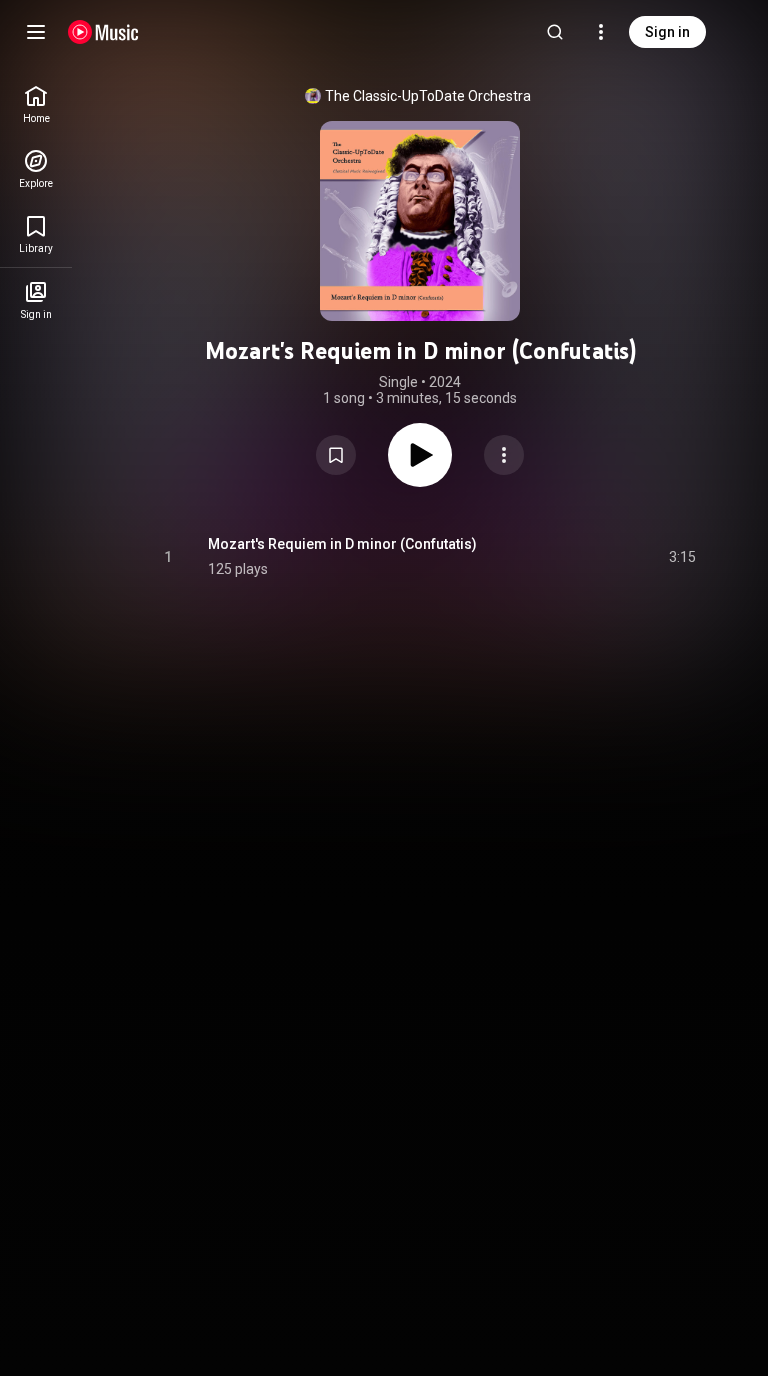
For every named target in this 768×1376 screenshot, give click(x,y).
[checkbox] (682, 557)
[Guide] (36, 32)
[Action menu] (504, 455)
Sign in (667, 32)
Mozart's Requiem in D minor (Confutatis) (342, 544)
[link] (36, 104)
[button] (336, 455)
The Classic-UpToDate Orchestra (428, 96)
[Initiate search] (555, 32)
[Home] (103, 32)
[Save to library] (336, 455)
